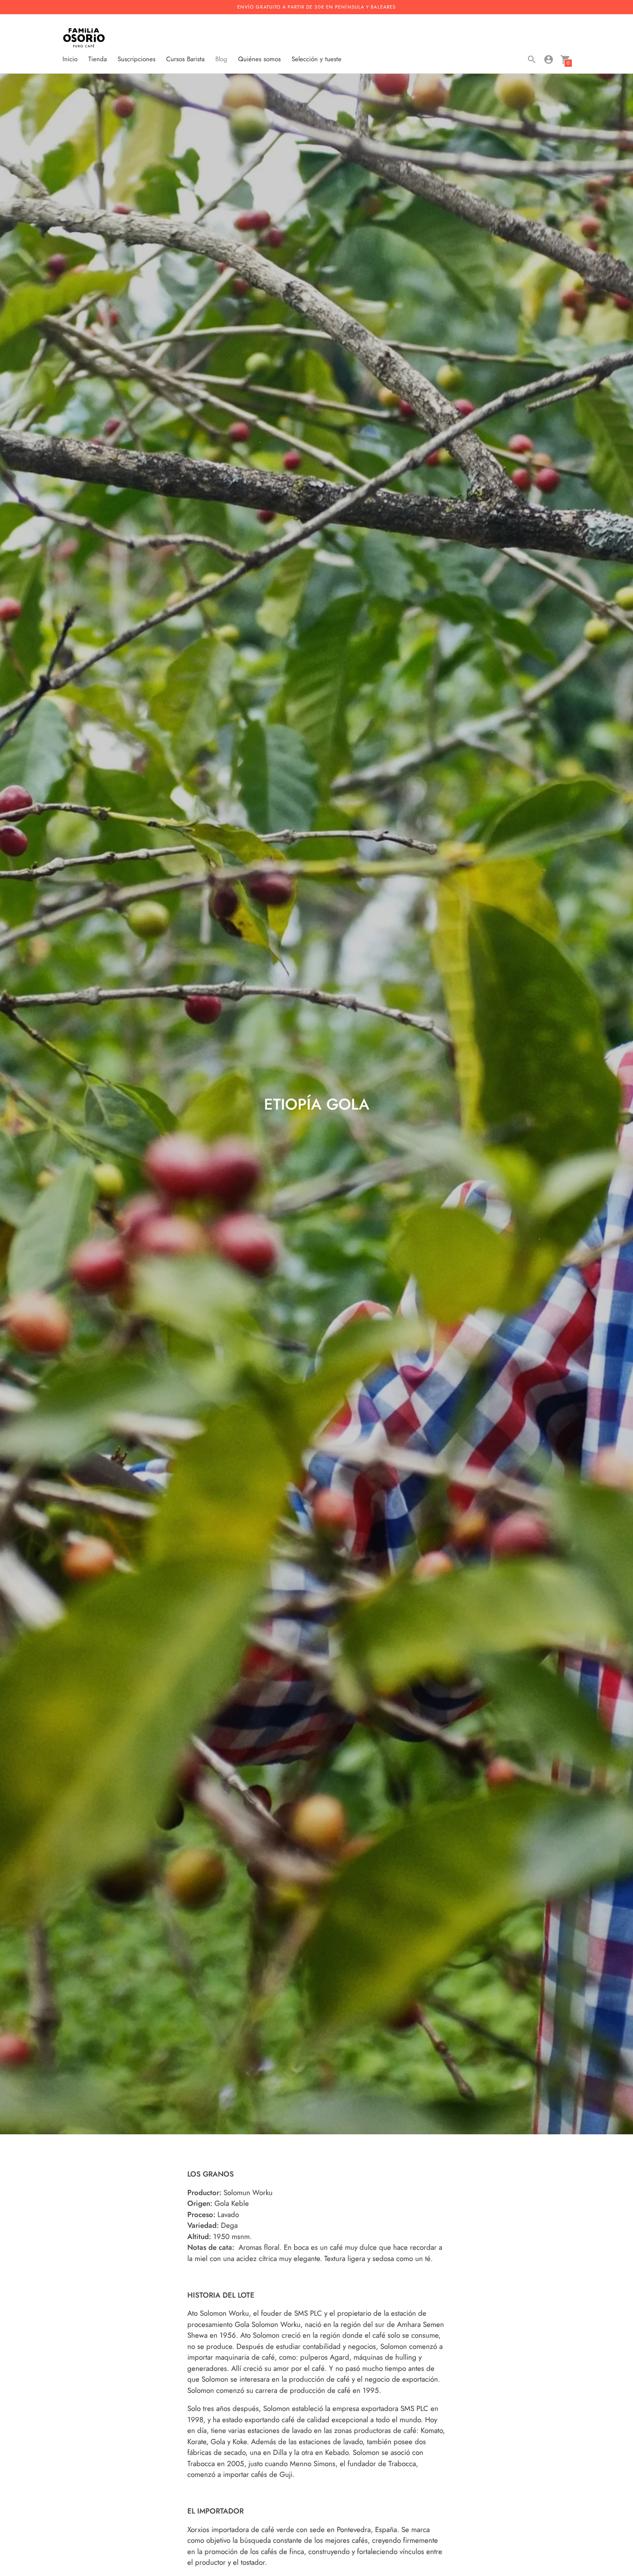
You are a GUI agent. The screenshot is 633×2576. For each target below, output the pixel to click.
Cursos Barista (185, 59)
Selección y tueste (316, 59)
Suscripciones (137, 59)
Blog (221, 59)
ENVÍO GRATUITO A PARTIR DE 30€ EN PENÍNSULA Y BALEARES (316, 7)
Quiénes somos (259, 59)
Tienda (98, 59)
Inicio (70, 59)
